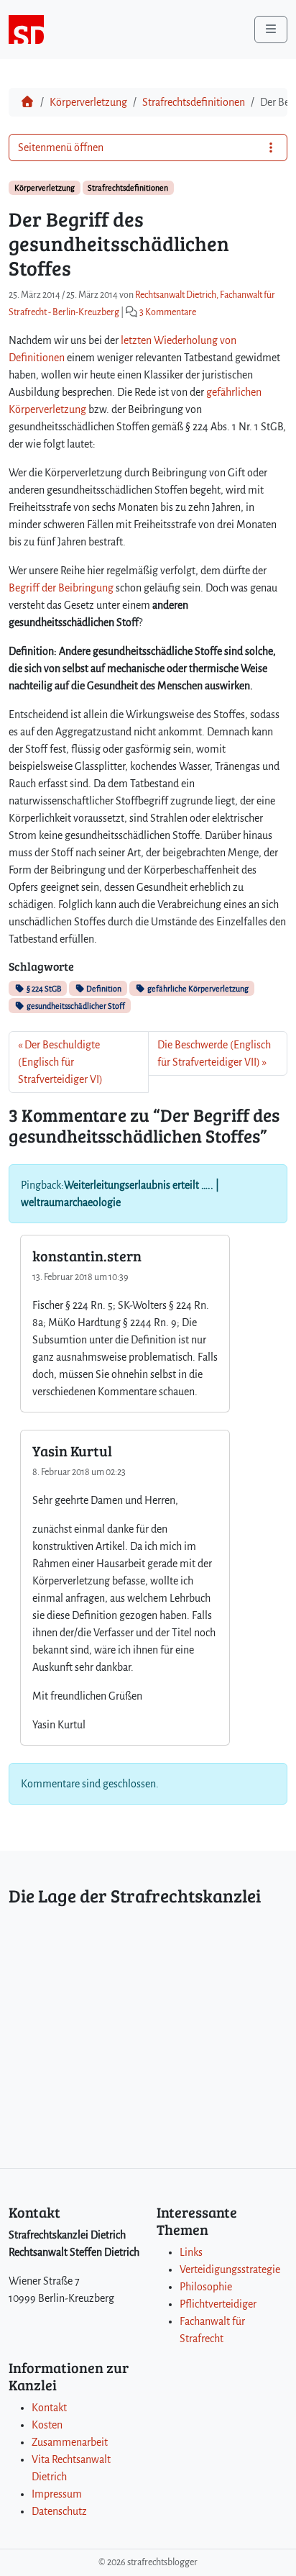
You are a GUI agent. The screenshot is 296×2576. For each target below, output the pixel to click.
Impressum (57, 2494)
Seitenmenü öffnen (61, 148)
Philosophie (206, 2287)
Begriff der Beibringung (61, 588)
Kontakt (49, 2408)
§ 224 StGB (43, 989)
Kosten (47, 2425)
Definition (103, 989)
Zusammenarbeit (70, 2442)
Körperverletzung (88, 102)
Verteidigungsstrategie (230, 2269)
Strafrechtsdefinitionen (194, 102)
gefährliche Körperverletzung (197, 989)
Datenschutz (59, 2511)
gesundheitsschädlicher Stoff (75, 1006)
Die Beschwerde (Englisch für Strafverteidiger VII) (214, 1053)
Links (191, 2252)
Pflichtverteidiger (218, 2304)
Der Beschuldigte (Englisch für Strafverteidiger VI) (60, 1062)
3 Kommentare (168, 312)
